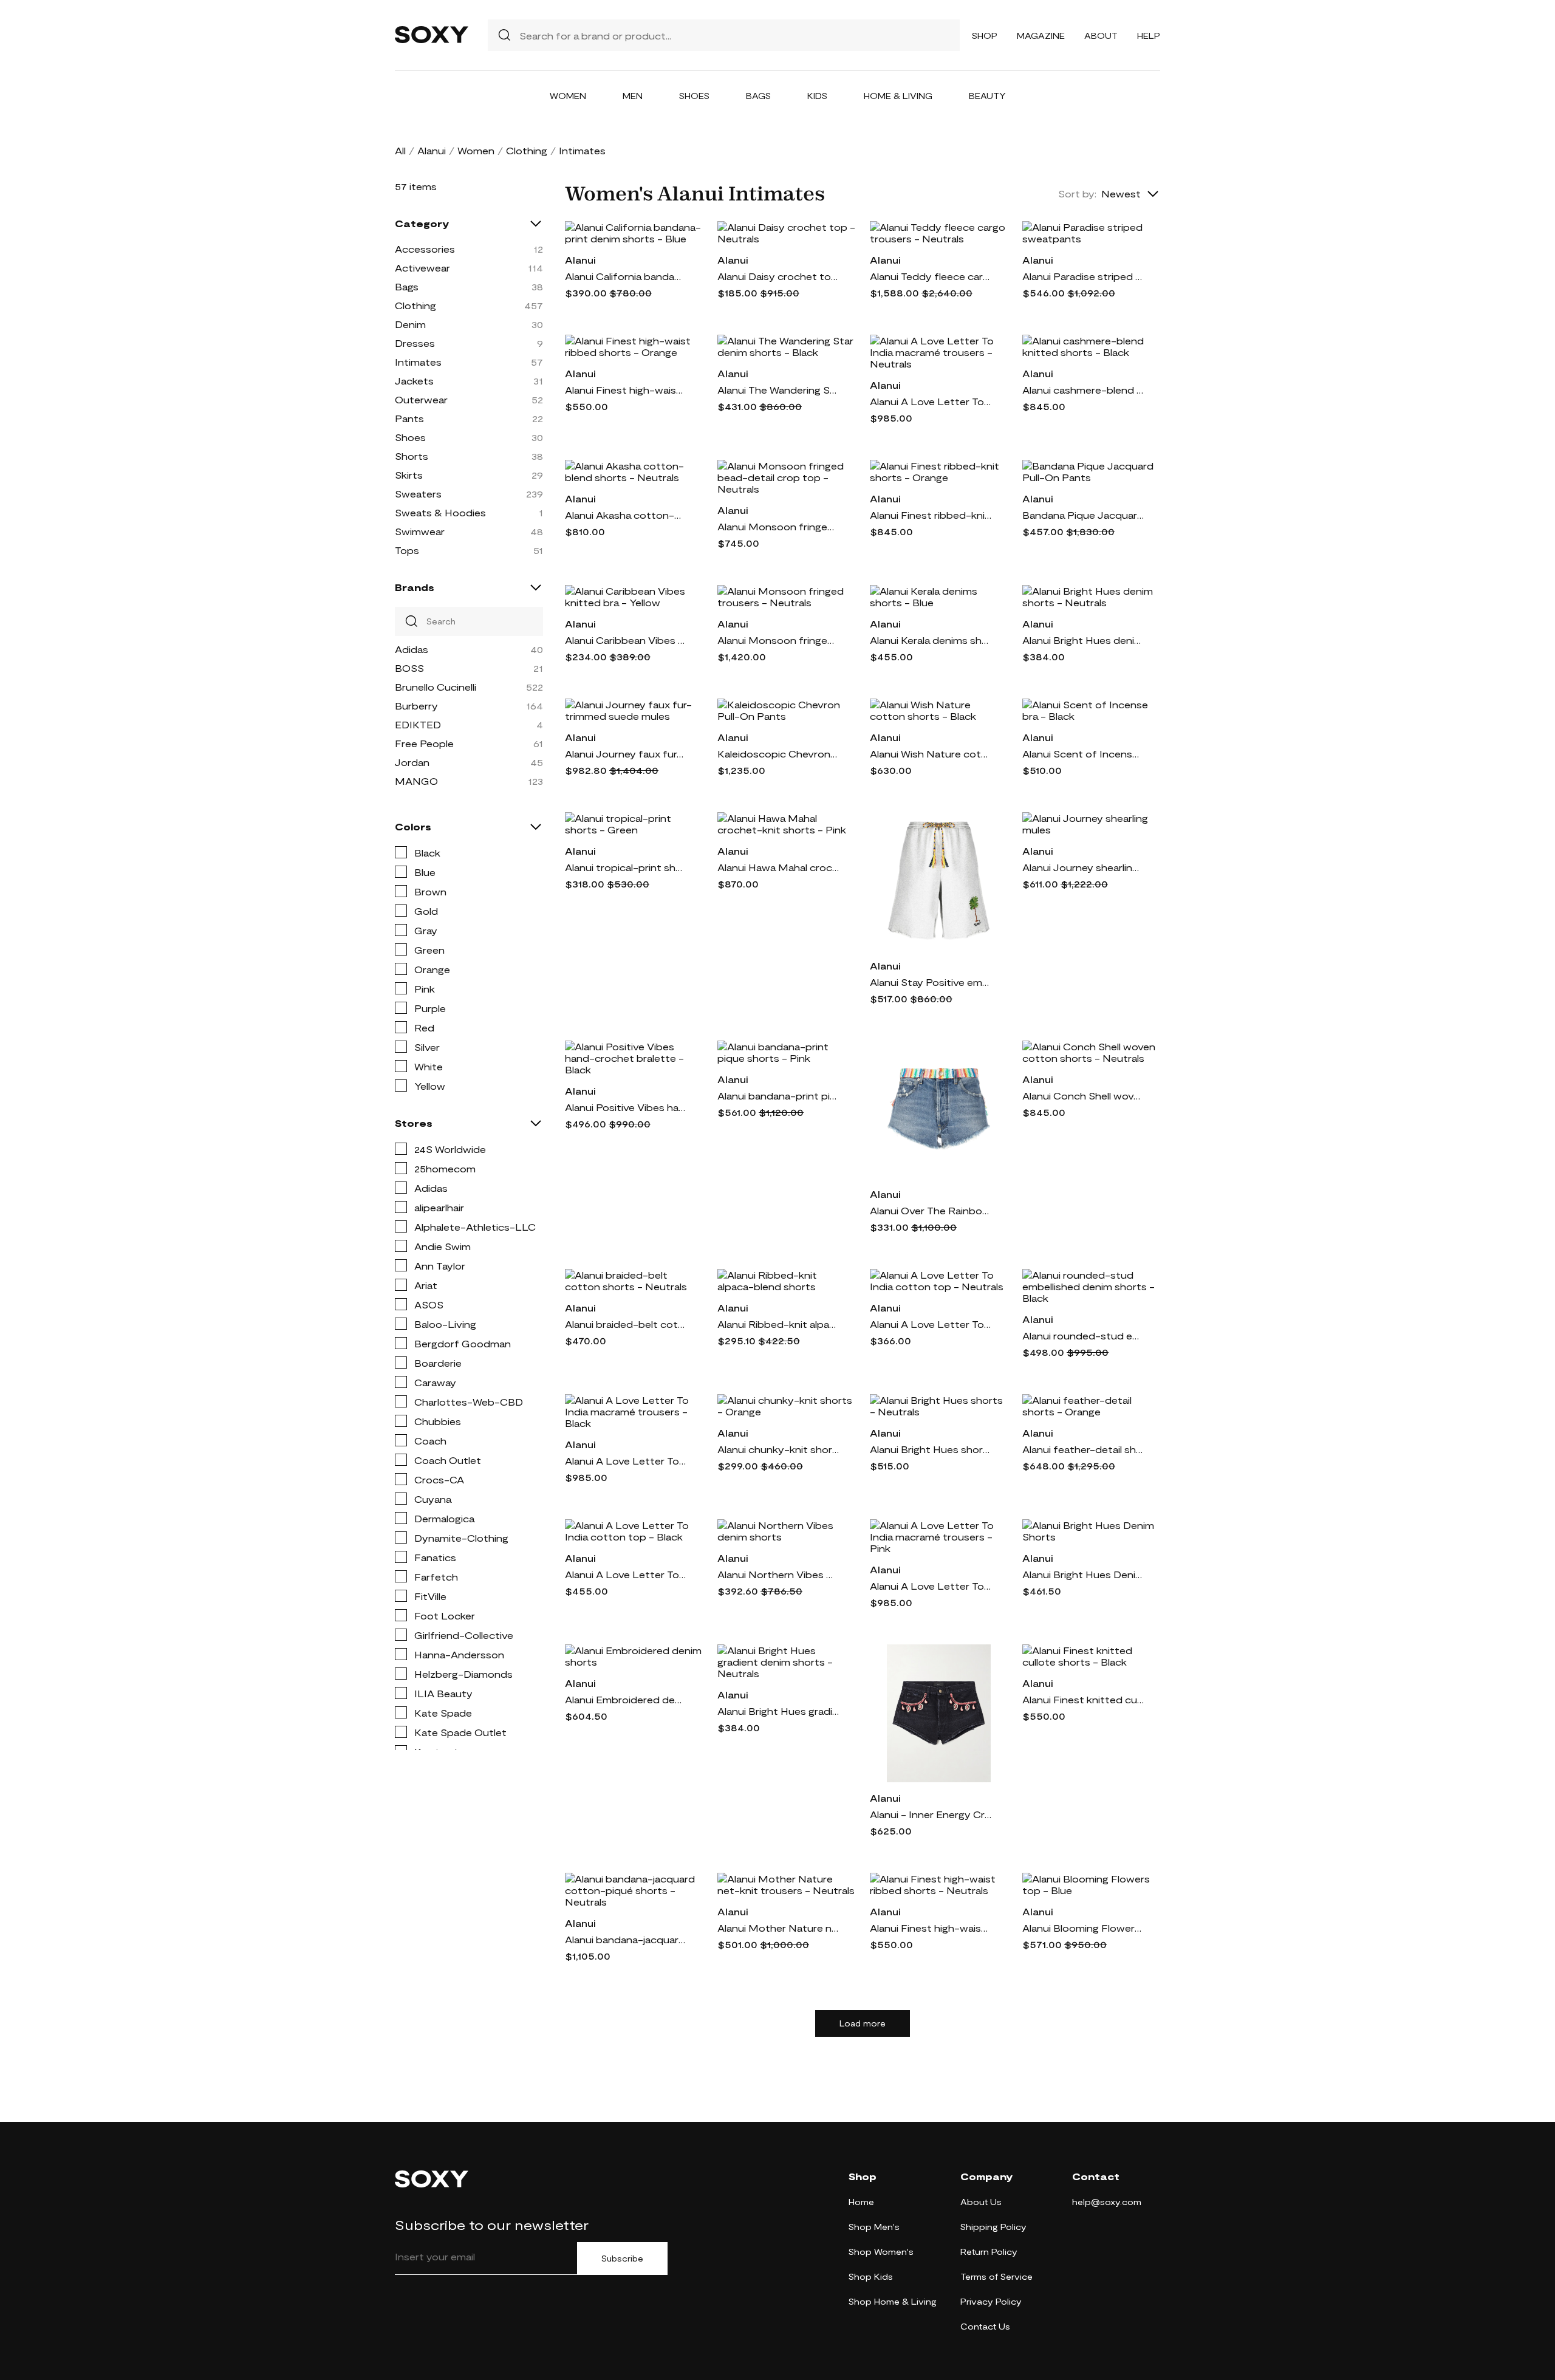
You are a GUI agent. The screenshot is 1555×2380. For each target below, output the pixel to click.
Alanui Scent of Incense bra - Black (1083, 754)
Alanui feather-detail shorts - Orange (1083, 1449)
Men (633, 96)
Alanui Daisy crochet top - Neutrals (778, 276)
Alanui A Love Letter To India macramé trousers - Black (626, 1461)
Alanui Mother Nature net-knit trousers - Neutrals (778, 1928)
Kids (817, 96)
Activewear (422, 268)
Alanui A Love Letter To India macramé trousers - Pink (931, 1586)
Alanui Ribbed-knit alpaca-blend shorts (778, 1324)
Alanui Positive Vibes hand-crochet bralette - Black (626, 1107)
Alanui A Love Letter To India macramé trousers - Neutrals (931, 401)
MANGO (416, 781)
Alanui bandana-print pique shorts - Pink (778, 1096)
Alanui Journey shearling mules (1083, 867)
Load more (863, 2023)
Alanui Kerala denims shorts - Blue (931, 640)
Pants (409, 418)
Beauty (987, 96)
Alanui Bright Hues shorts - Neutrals (931, 1449)
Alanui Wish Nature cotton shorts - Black (931, 754)
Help (1149, 36)
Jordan (412, 762)
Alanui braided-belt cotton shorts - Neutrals (626, 1324)
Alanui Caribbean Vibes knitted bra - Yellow (626, 640)
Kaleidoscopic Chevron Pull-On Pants (778, 754)
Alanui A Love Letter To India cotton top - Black (626, 1574)
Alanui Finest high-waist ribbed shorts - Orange (626, 390)
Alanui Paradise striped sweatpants (1083, 276)
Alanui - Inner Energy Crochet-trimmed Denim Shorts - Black (931, 1814)
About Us (981, 2202)
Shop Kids (871, 2276)
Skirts (409, 475)
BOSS (409, 668)
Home (861, 2202)
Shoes (694, 96)
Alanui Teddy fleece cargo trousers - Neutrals (931, 276)
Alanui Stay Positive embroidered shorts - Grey (931, 982)
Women (568, 96)
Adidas (412, 649)
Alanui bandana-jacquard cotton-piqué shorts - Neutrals (626, 1939)
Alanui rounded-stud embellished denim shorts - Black (1083, 1335)
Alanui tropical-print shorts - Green (626, 867)
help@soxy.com (1107, 2202)
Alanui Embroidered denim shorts (626, 1699)
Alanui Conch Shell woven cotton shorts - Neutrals (1083, 1096)
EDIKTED (418, 724)
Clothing (527, 150)
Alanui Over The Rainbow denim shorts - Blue (931, 1210)
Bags (758, 96)
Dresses (415, 343)
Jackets (414, 381)
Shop (985, 36)
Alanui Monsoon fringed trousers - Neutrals (778, 640)
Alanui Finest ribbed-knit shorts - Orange (931, 515)
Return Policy (989, 2252)
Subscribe (622, 2259)
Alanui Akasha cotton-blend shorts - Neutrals (626, 515)
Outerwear (421, 399)
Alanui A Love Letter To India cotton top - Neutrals (931, 1324)
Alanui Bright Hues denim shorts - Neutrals (1083, 640)
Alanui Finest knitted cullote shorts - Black (1083, 1699)
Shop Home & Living (893, 2301)
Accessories (425, 249)
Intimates (418, 362)
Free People (424, 743)
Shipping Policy (993, 2227)
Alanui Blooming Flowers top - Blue (1083, 1928)
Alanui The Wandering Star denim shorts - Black (778, 390)
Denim (410, 324)
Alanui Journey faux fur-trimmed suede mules (626, 754)
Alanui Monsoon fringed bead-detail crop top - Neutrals (778, 526)
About (1101, 36)
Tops (407, 550)
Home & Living (898, 96)
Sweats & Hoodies (440, 512)
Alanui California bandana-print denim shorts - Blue (626, 276)
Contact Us (985, 2326)
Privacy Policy (991, 2301)
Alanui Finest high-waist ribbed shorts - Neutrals (931, 1928)
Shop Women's (881, 2252)
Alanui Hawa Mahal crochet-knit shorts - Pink (778, 867)
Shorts (412, 456)
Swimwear (420, 531)
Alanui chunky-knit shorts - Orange (778, 1449)
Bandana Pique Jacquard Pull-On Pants (1083, 515)
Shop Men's (874, 2227)
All (400, 150)
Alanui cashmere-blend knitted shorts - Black (1083, 390)
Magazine (1041, 36)
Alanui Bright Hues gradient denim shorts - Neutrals (778, 1711)
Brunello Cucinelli (436, 687)
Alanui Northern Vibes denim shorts (778, 1574)
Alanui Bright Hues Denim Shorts (1083, 1574)
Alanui (432, 150)
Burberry (416, 706)
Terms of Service (996, 2276)
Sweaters (418, 494)
